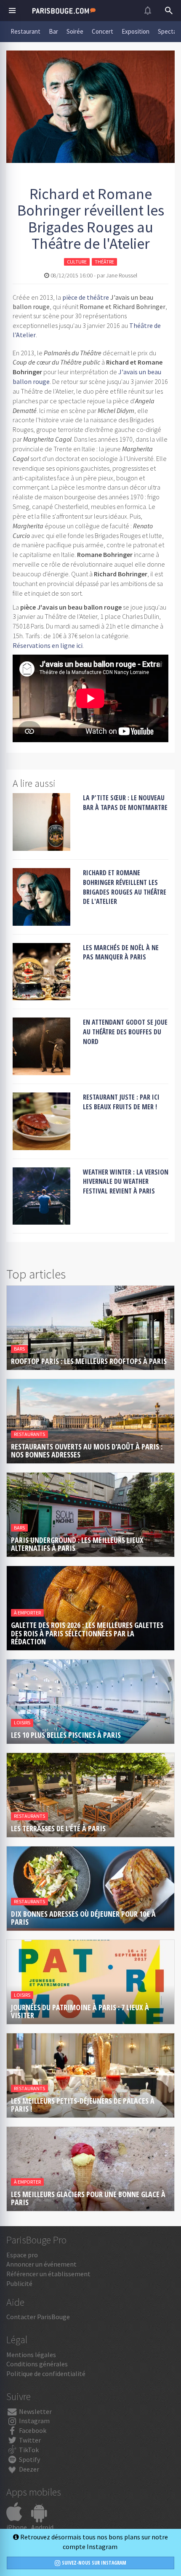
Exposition (136, 31)
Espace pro (22, 2255)
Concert (102, 31)
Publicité (19, 2283)
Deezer (28, 2469)
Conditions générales (37, 2364)
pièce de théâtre (86, 297)
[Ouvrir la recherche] (169, 11)
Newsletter (35, 2411)
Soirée (75, 31)
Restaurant (25, 31)
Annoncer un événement (41, 2264)
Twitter (29, 2440)
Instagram (34, 2421)
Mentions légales (31, 2355)
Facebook (32, 2430)
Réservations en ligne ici (48, 645)
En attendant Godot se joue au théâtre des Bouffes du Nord (125, 1032)
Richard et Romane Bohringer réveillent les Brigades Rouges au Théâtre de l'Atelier (125, 887)
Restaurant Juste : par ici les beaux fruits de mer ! (121, 1102)
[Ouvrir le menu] (12, 11)
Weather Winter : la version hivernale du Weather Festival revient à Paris (126, 1182)
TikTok (28, 2450)
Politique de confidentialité (46, 2374)
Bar (53, 31)
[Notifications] (148, 11)
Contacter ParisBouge (38, 2317)
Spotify (29, 2459)
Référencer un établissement (48, 2274)
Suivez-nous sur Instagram (93, 2563)
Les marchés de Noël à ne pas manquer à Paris (121, 952)
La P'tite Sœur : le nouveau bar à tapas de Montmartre (125, 803)
